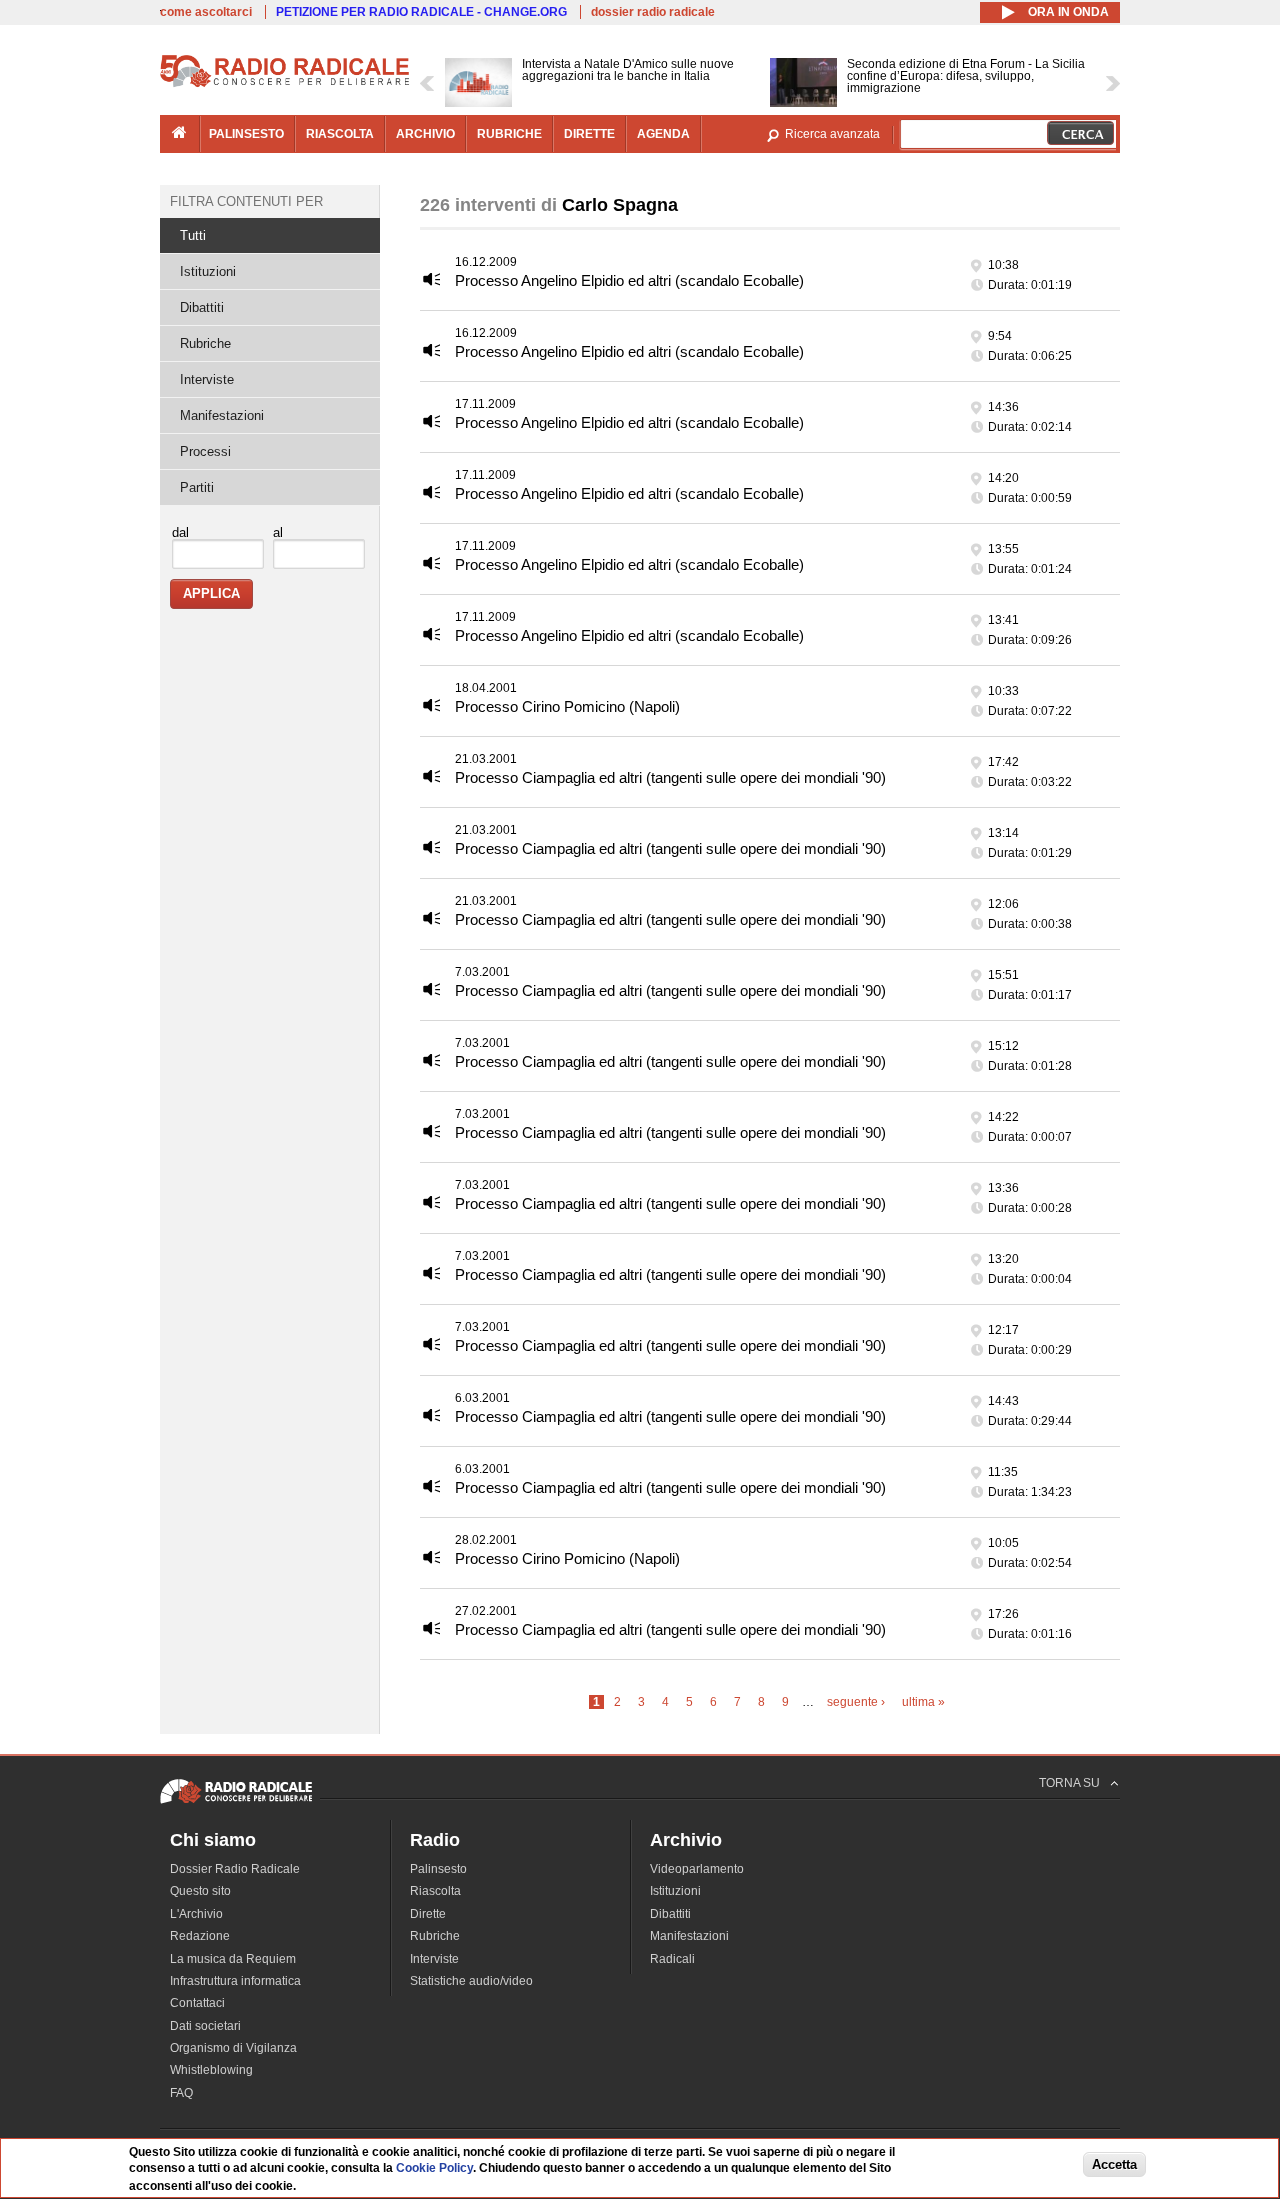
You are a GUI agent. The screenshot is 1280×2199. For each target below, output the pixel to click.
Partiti (197, 487)
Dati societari (205, 2026)
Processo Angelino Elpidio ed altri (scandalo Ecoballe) (629, 280)
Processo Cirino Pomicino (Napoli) (567, 706)
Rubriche (205, 343)
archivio (425, 134)
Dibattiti (202, 307)
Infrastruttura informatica (235, 1981)
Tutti (193, 235)
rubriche (509, 134)
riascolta (340, 134)
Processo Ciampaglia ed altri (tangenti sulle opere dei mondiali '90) (670, 777)
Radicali (672, 1959)
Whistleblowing (211, 2070)
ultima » (923, 1702)
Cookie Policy (434, 2169)
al (278, 532)
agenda (663, 134)
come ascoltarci (206, 12)
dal (180, 532)
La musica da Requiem (233, 1959)
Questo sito (200, 1891)
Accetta (1114, 2165)
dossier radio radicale (653, 12)
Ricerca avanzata (832, 134)
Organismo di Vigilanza (233, 2048)
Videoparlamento (697, 1869)
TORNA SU (1069, 1783)
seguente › (856, 1702)
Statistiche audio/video (471, 1981)
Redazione (200, 1936)
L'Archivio (196, 1914)
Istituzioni (208, 271)
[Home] (285, 84)
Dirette (428, 1914)
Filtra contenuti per (246, 201)
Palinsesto (438, 1869)
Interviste (207, 379)
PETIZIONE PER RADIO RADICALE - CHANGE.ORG (421, 12)
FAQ (181, 2093)
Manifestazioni (222, 415)
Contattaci (197, 2003)
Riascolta (435, 1891)
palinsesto (246, 134)
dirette (589, 134)
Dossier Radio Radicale (235, 1869)
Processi (205, 451)
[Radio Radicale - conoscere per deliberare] (236, 1803)
